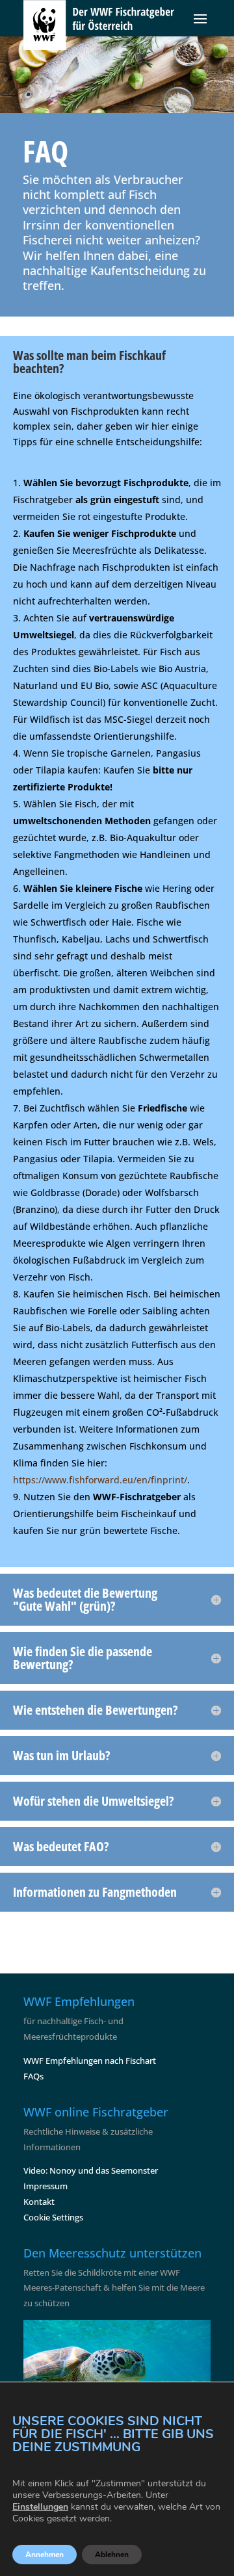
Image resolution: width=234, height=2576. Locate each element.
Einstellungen (40, 2507)
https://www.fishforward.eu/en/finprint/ (100, 1480)
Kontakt (39, 2202)
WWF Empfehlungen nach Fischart (90, 2061)
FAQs (33, 2076)
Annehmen (45, 2555)
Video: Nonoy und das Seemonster (91, 2170)
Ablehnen (112, 2555)
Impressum (45, 2186)
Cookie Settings (53, 2217)
